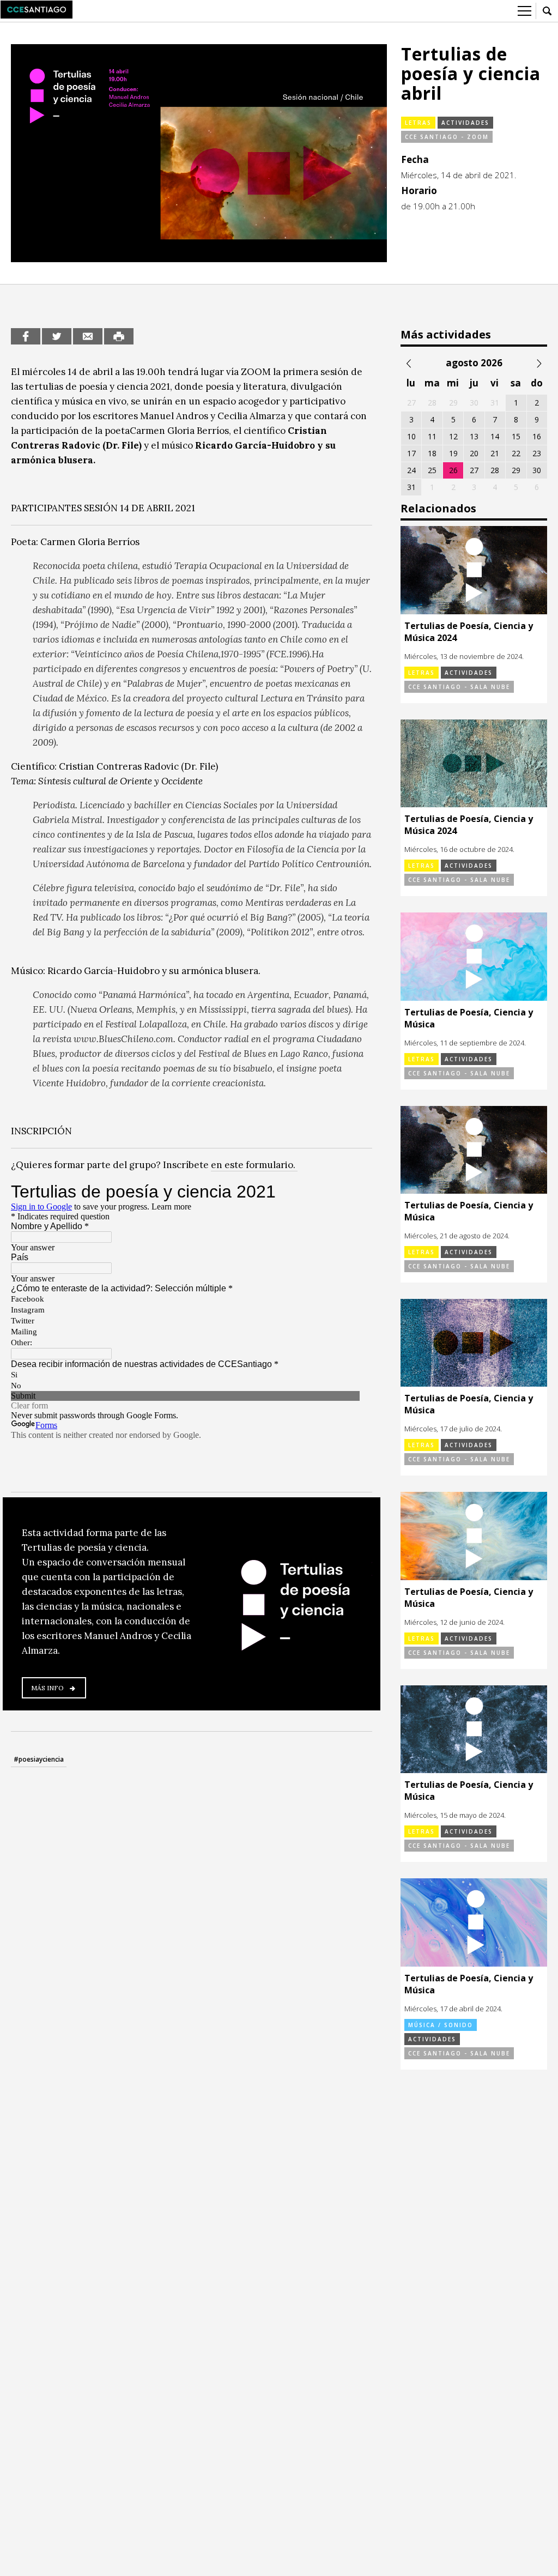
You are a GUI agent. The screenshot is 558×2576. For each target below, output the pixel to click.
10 (411, 436)
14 (495, 436)
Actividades (465, 123)
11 (432, 436)
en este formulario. (254, 1165)
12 (453, 436)
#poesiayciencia (39, 1759)
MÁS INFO (47, 1688)
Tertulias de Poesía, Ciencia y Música (469, 1018)
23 (537, 453)
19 (453, 453)
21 (495, 453)
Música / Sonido (441, 2025)
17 (411, 453)
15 (516, 436)
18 (432, 453)
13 (474, 436)
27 (474, 470)
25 (432, 470)
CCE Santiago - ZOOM (447, 137)
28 (495, 470)
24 (411, 470)
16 (537, 436)
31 (411, 487)
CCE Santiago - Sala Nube (459, 687)
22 (516, 453)
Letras (418, 123)
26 (453, 470)
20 (474, 453)
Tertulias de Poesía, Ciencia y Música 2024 (469, 632)
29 (516, 470)
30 (537, 470)
